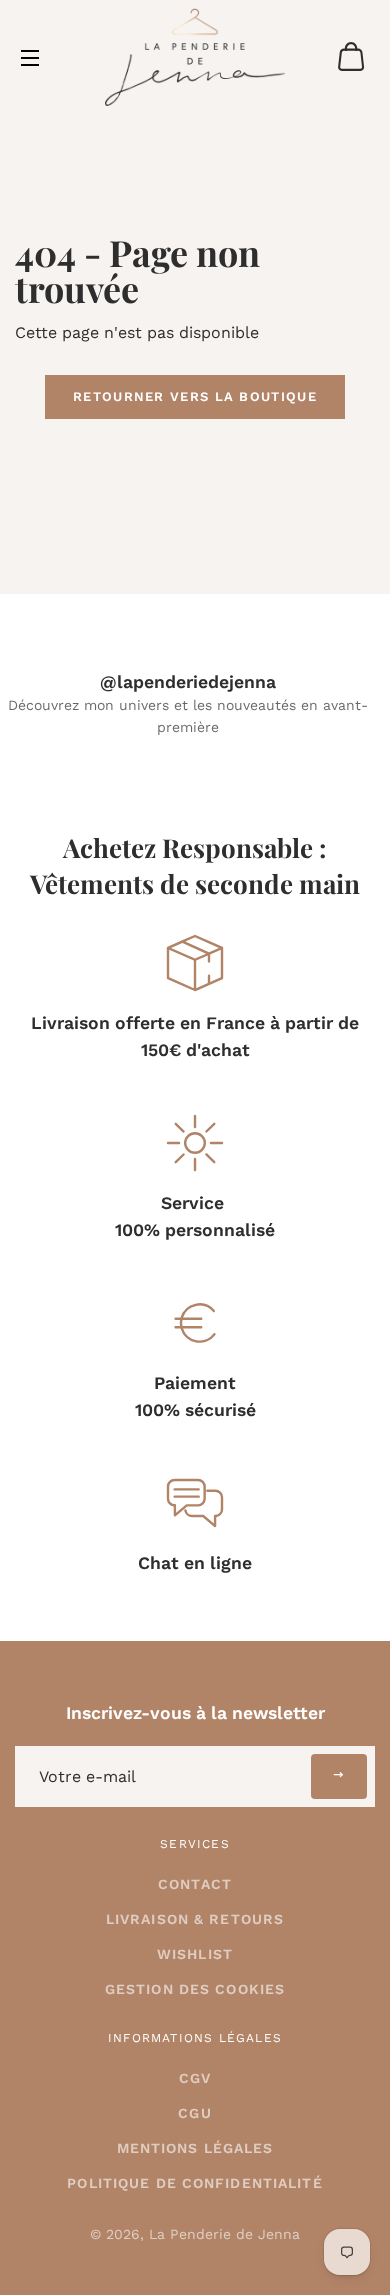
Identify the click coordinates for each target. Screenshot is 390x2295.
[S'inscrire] (339, 1776)
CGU (194, 2113)
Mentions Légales (195, 2148)
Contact (195, 1884)
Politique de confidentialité (194, 2183)
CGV (195, 2078)
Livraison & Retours (195, 1919)
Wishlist (195, 1954)
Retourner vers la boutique (195, 396)
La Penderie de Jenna (224, 2234)
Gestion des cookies (195, 1989)
